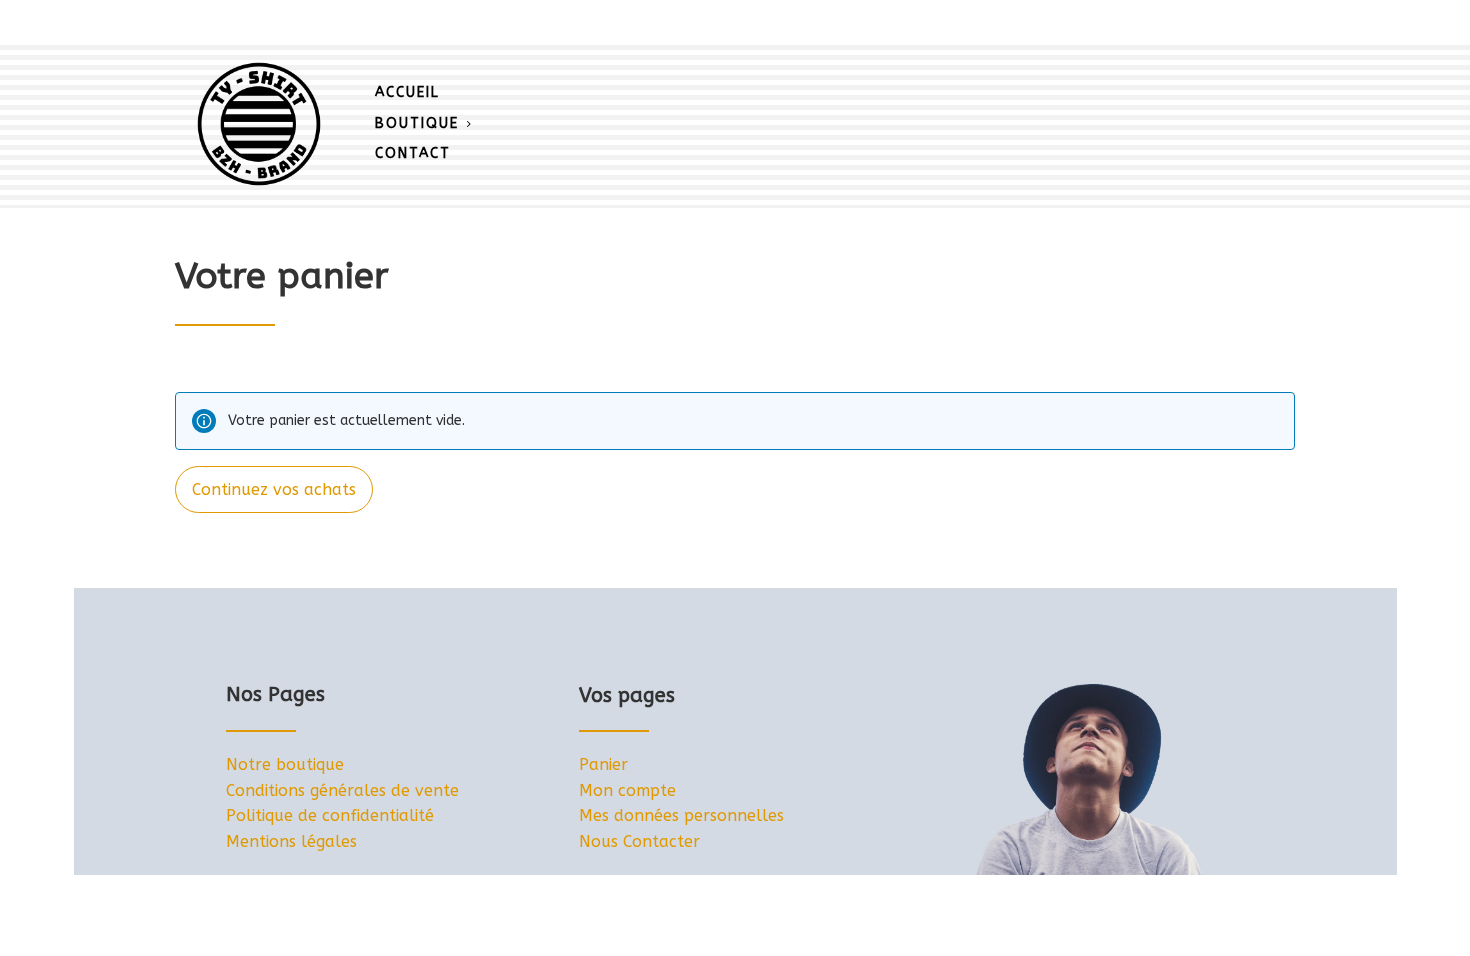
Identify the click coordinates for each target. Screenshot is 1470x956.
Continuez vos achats (274, 489)
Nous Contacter (639, 841)
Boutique (417, 123)
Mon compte (627, 790)
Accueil (407, 92)
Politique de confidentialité (330, 815)
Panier (603, 764)
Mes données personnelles (681, 815)
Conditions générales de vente (342, 790)
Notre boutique (285, 764)
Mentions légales (291, 841)
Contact (413, 153)
